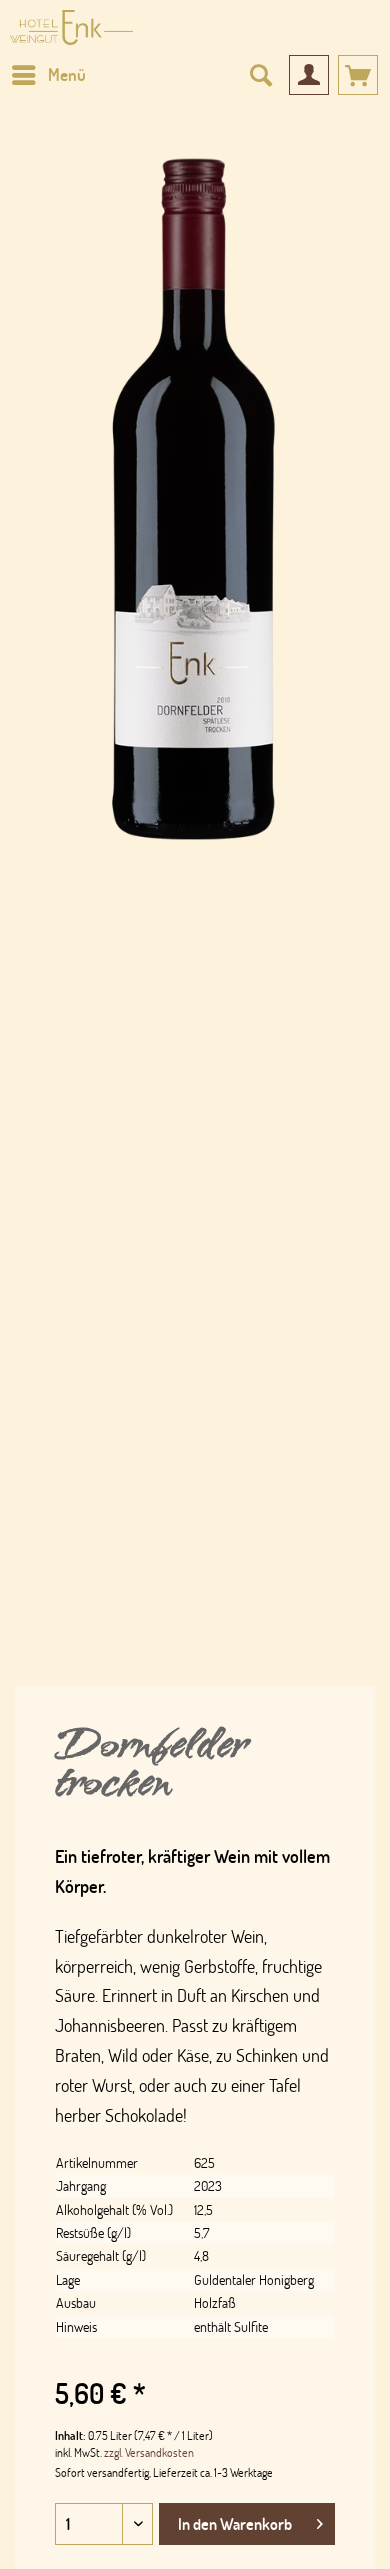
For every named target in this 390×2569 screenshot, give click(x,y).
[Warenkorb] (358, 75)
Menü (67, 74)
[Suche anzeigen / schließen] (260, 75)
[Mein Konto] (309, 75)
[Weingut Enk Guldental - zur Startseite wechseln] (71, 27)
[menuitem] (48, 75)
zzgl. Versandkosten (149, 2452)
